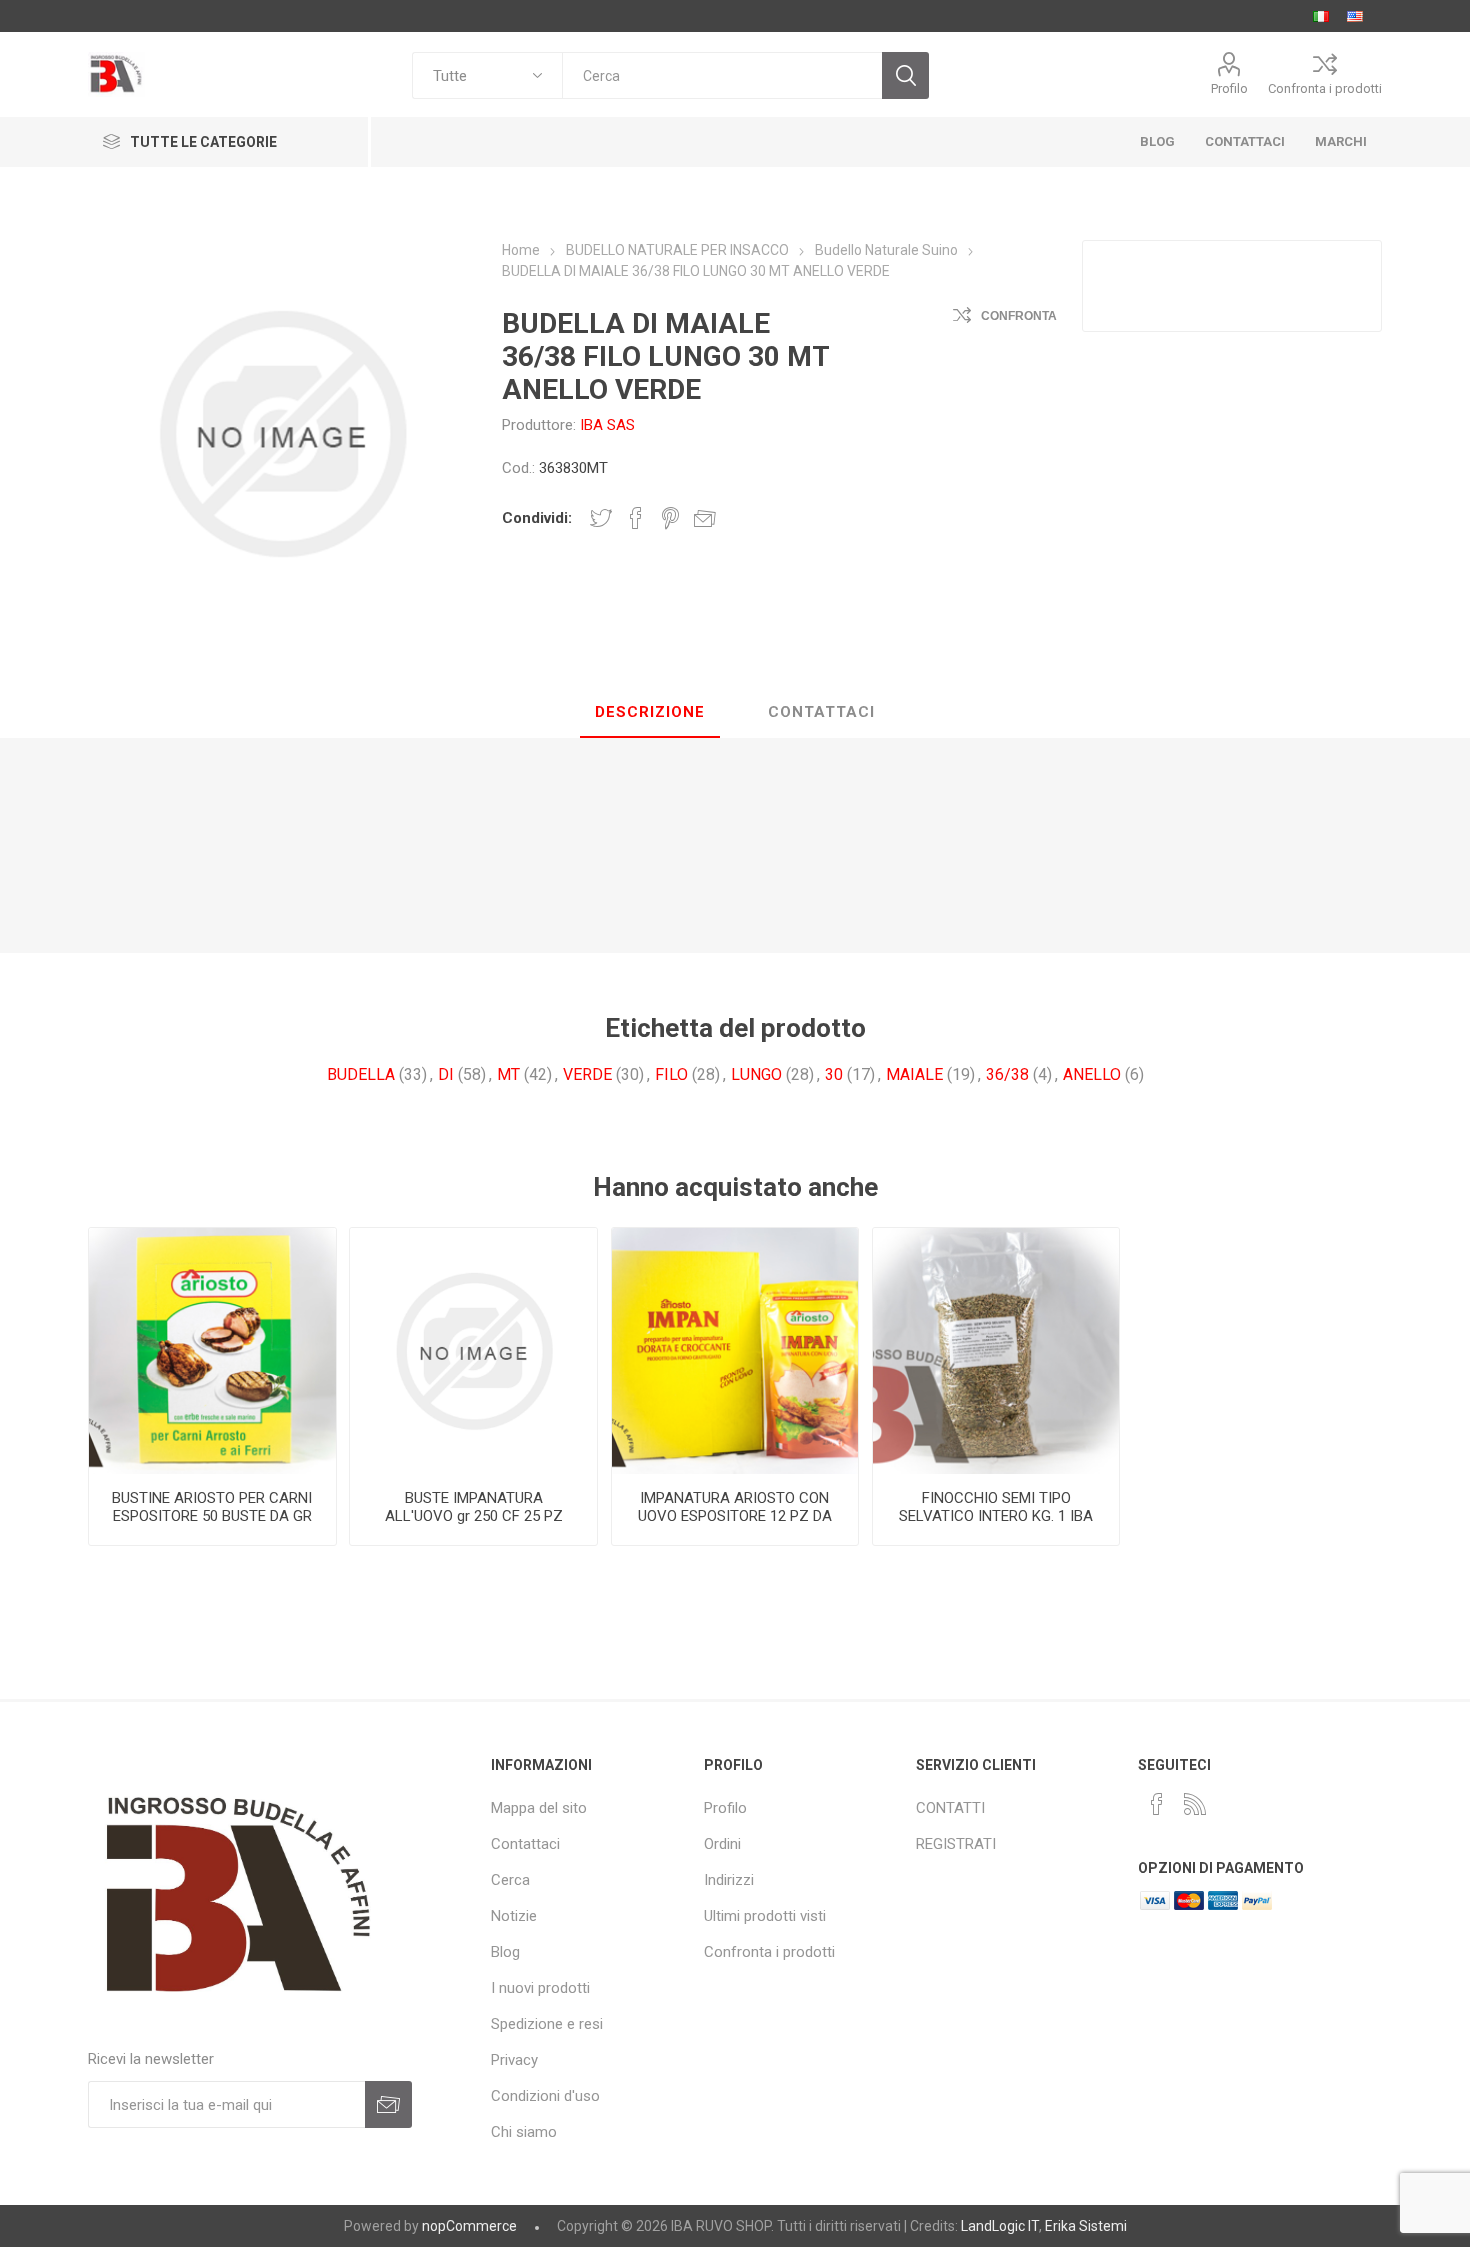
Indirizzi (729, 1880)
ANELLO (1092, 1074)
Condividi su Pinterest (670, 518)
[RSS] (1195, 1804)
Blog (505, 1952)
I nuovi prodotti (540, 1988)
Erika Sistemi (1086, 2226)
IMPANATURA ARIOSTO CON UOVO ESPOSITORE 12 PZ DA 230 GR (735, 1516)
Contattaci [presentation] (821, 712)
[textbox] (722, 75)
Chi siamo (524, 2132)
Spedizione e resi (547, 2024)
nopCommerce (469, 2226)
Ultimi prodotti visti (765, 1916)
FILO (671, 1074)
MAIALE (914, 1074)
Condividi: (537, 518)
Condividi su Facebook (636, 518)
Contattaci (525, 1844)
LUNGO (756, 1074)
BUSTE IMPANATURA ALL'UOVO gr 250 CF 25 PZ (474, 1507)
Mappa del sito (539, 1808)
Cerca (510, 1880)
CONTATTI (950, 1808)
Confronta (1019, 316)
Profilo (1229, 88)
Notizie (514, 1916)
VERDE (587, 1074)
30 (834, 1074)
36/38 (1007, 1074)
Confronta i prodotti (1325, 88)
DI (446, 1074)
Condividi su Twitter (601, 518)
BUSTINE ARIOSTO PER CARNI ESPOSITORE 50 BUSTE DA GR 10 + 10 (212, 1516)
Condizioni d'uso (545, 2096)
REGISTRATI (956, 1844)
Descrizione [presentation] (650, 712)
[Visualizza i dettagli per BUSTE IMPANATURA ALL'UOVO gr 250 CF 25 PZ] (473, 1351)
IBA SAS (607, 425)
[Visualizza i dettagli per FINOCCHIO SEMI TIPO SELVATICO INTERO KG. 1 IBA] (996, 1351)
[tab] (650, 713)
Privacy (514, 2060)
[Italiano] (1321, 16)
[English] (1355, 16)
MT (508, 1074)
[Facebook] (1157, 1804)
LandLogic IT (1000, 2226)
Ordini (722, 1844)
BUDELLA (361, 1074)
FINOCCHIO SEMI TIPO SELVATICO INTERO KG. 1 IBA (996, 1507)
